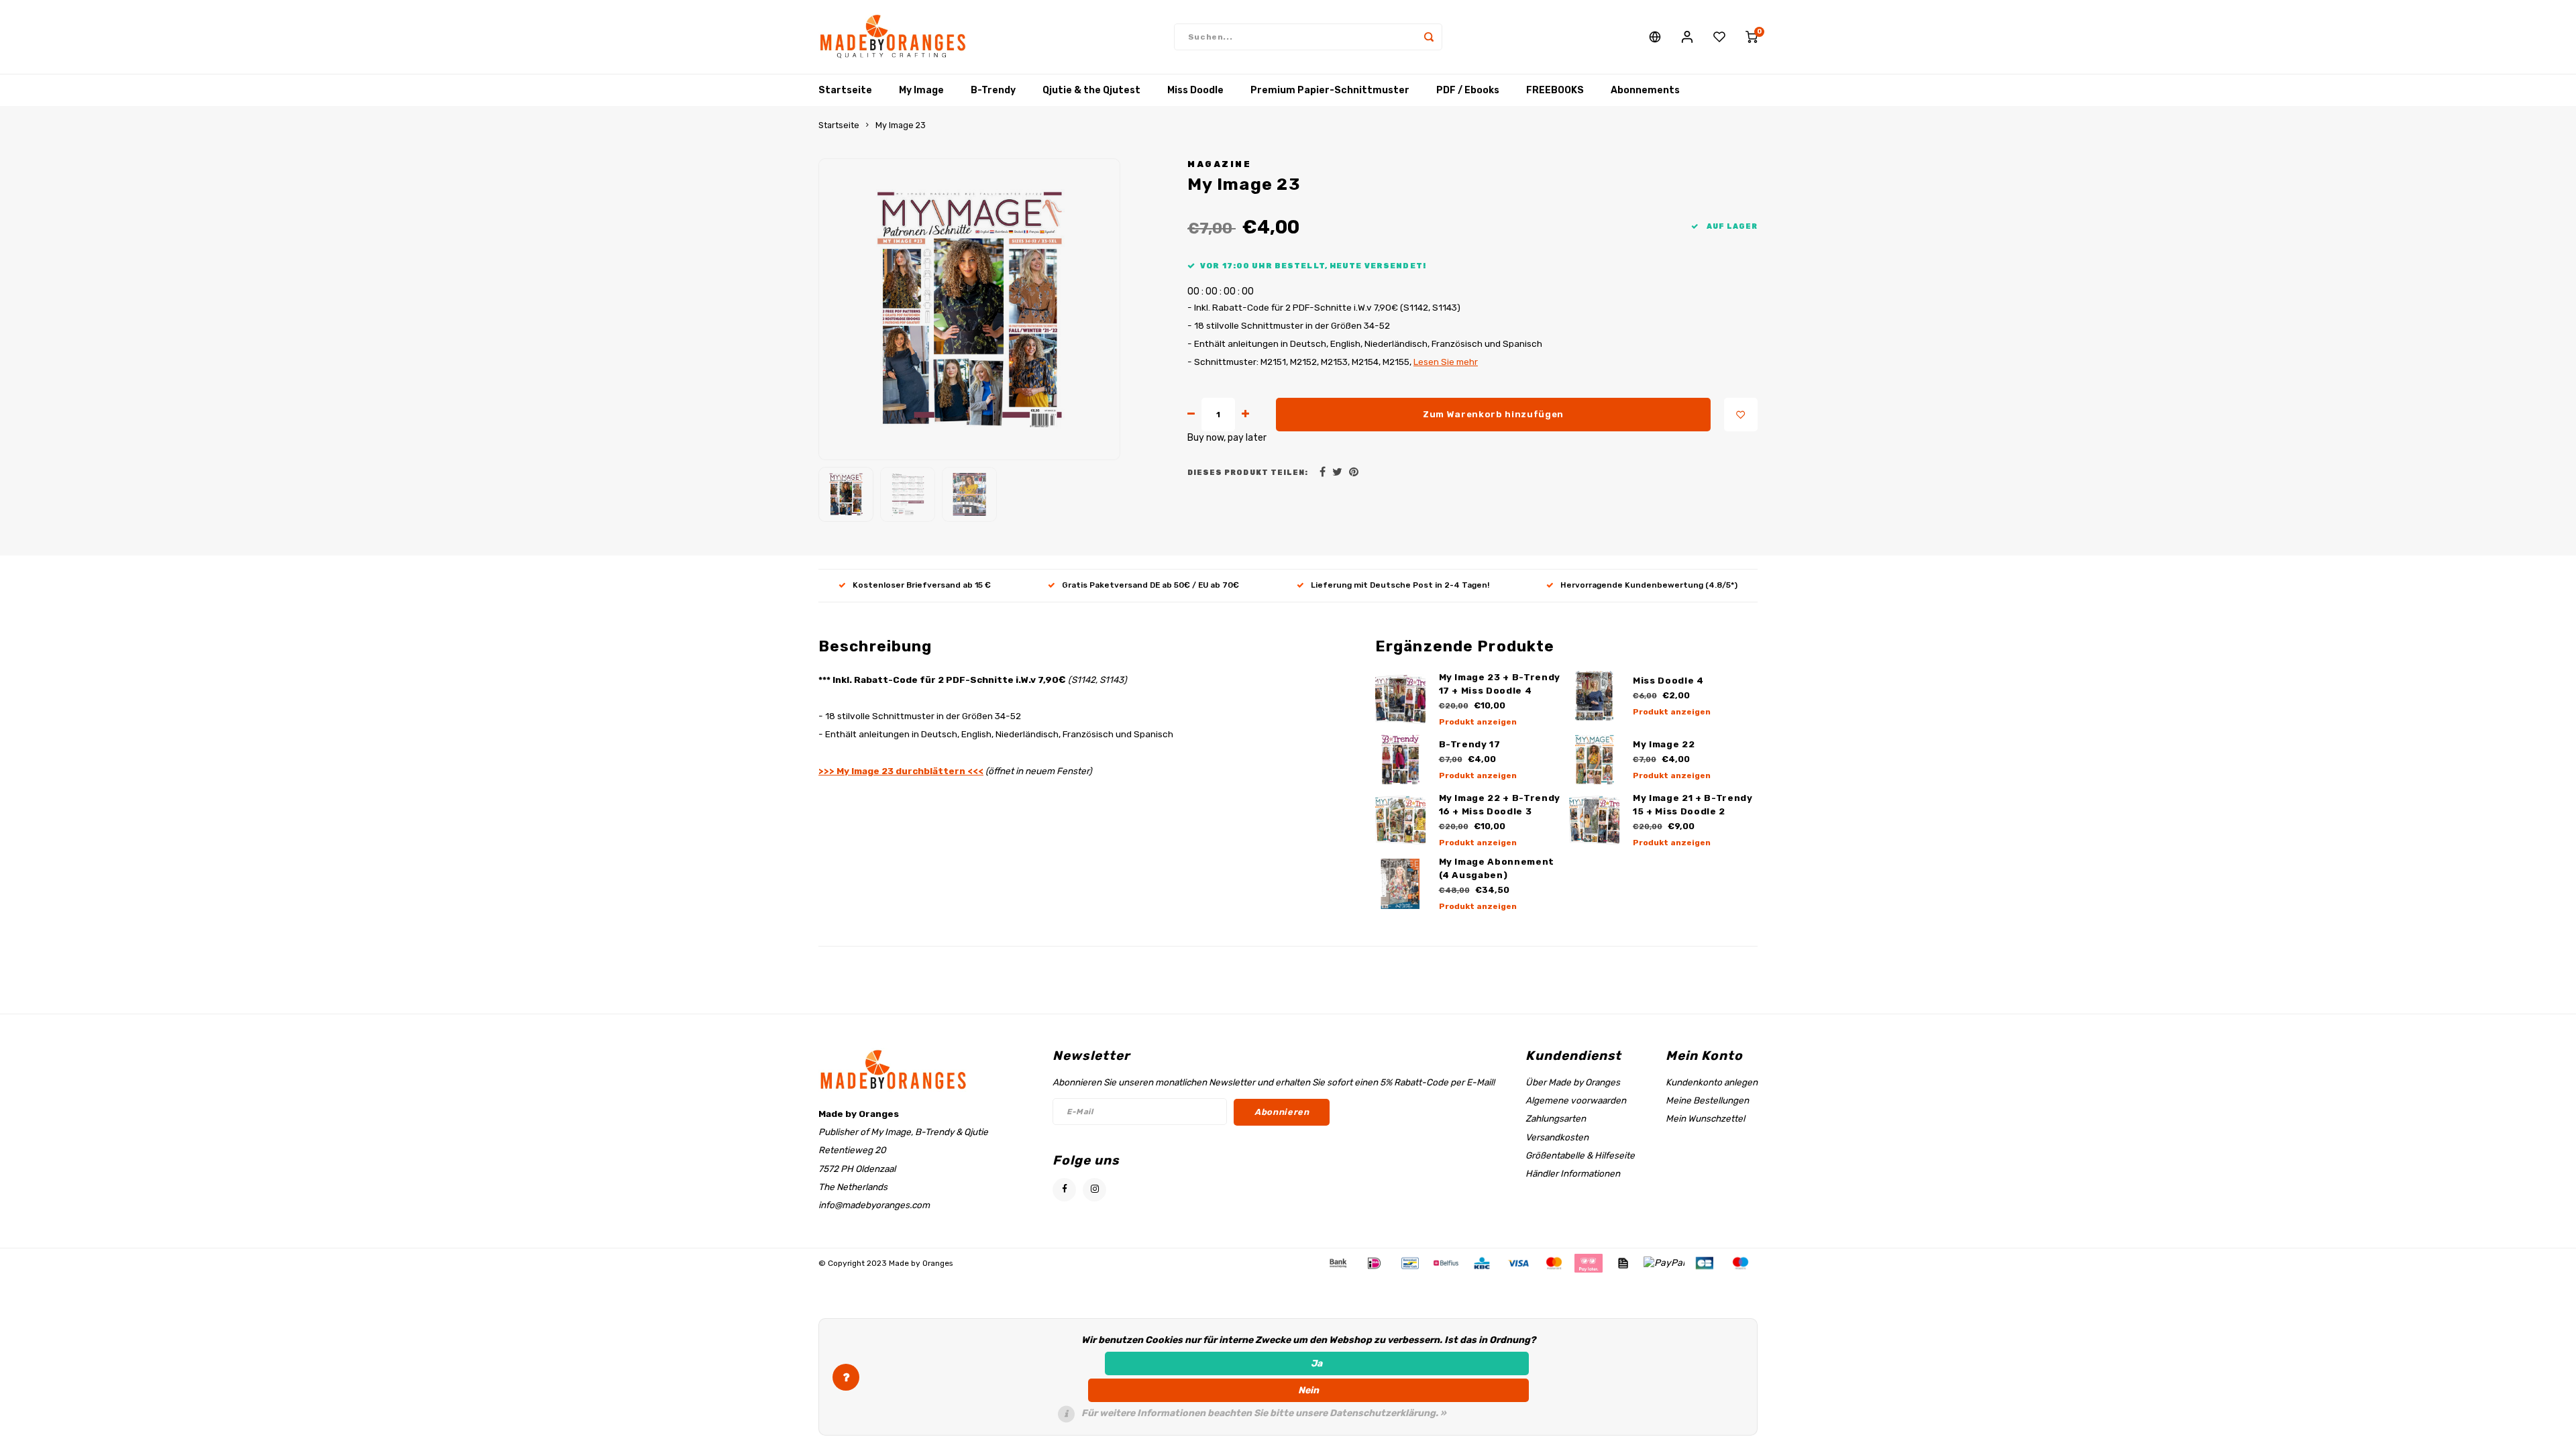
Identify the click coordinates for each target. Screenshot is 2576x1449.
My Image (921, 90)
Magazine (1219, 164)
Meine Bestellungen (1707, 1100)
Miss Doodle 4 (1668, 681)
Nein (1308, 1390)
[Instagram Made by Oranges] (1094, 1190)
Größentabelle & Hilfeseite (1580, 1155)
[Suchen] (1429, 37)
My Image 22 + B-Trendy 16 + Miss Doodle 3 (1500, 805)
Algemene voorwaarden (1576, 1100)
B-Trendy (993, 90)
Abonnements (1645, 90)
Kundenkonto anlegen (1712, 1082)
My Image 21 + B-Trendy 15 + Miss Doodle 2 (1693, 805)
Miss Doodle (1195, 90)
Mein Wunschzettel (1705, 1118)
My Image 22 (1664, 744)
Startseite (845, 90)
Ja (1317, 1363)
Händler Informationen (1573, 1173)
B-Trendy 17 (1470, 744)
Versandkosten (1557, 1137)
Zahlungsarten (1556, 1118)
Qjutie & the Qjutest (1091, 90)
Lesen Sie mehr (1446, 362)
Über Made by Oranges (1573, 1082)
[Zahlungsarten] (1337, 1263)
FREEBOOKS (1555, 90)
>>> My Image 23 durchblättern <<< (901, 771)
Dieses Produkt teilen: (1248, 473)
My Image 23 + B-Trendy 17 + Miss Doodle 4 (1500, 684)
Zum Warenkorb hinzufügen (1493, 414)
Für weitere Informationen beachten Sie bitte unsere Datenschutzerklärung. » (1264, 1413)
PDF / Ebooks (1468, 90)
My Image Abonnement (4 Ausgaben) (1497, 868)
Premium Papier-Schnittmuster (1330, 90)
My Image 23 (901, 125)
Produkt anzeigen (1478, 722)
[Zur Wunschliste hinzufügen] (1741, 415)
